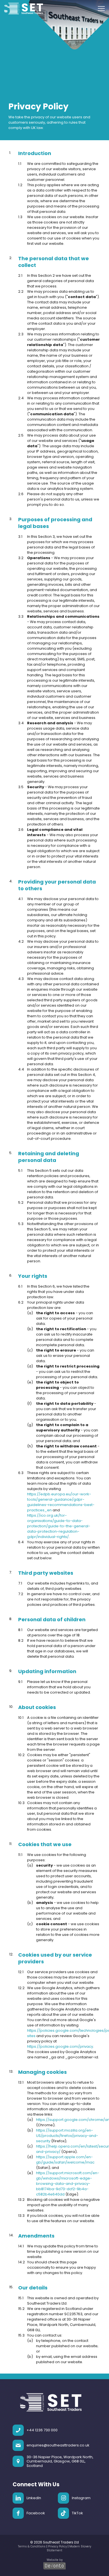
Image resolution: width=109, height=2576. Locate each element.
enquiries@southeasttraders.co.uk (58, 2445)
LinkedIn (34, 2498)
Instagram (81, 2498)
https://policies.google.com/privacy (60, 2046)
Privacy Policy (57, 2546)
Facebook (36, 2513)
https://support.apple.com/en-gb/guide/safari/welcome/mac (65, 2160)
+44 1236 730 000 (42, 2430)
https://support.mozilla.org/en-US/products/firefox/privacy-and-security (67, 2136)
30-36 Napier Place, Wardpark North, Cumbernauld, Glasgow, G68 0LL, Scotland (60, 2461)
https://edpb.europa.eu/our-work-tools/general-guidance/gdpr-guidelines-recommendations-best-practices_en (61, 1502)
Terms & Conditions (32, 2546)
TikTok (77, 2513)
